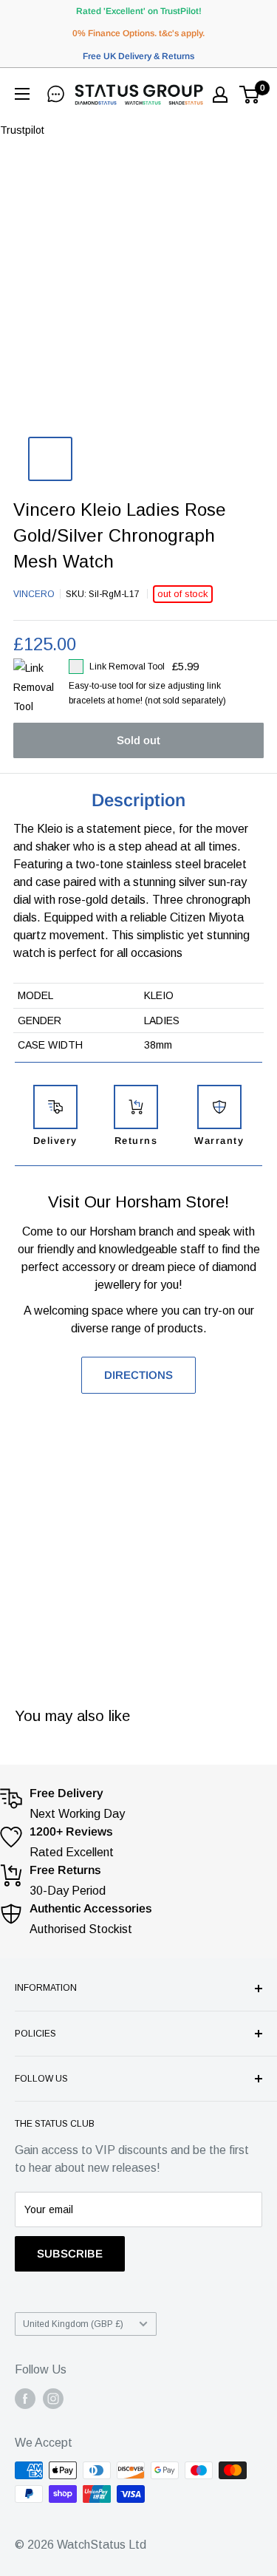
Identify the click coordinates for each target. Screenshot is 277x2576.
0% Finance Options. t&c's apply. (138, 33)
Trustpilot (22, 130)
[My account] (220, 95)
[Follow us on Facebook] (25, 2399)
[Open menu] (25, 94)
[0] (250, 95)
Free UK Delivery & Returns (138, 56)
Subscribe (70, 2253)
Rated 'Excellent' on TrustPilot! (139, 11)
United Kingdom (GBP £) (73, 2324)
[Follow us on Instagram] (53, 2399)
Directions (138, 1375)
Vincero (34, 594)
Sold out (138, 740)
